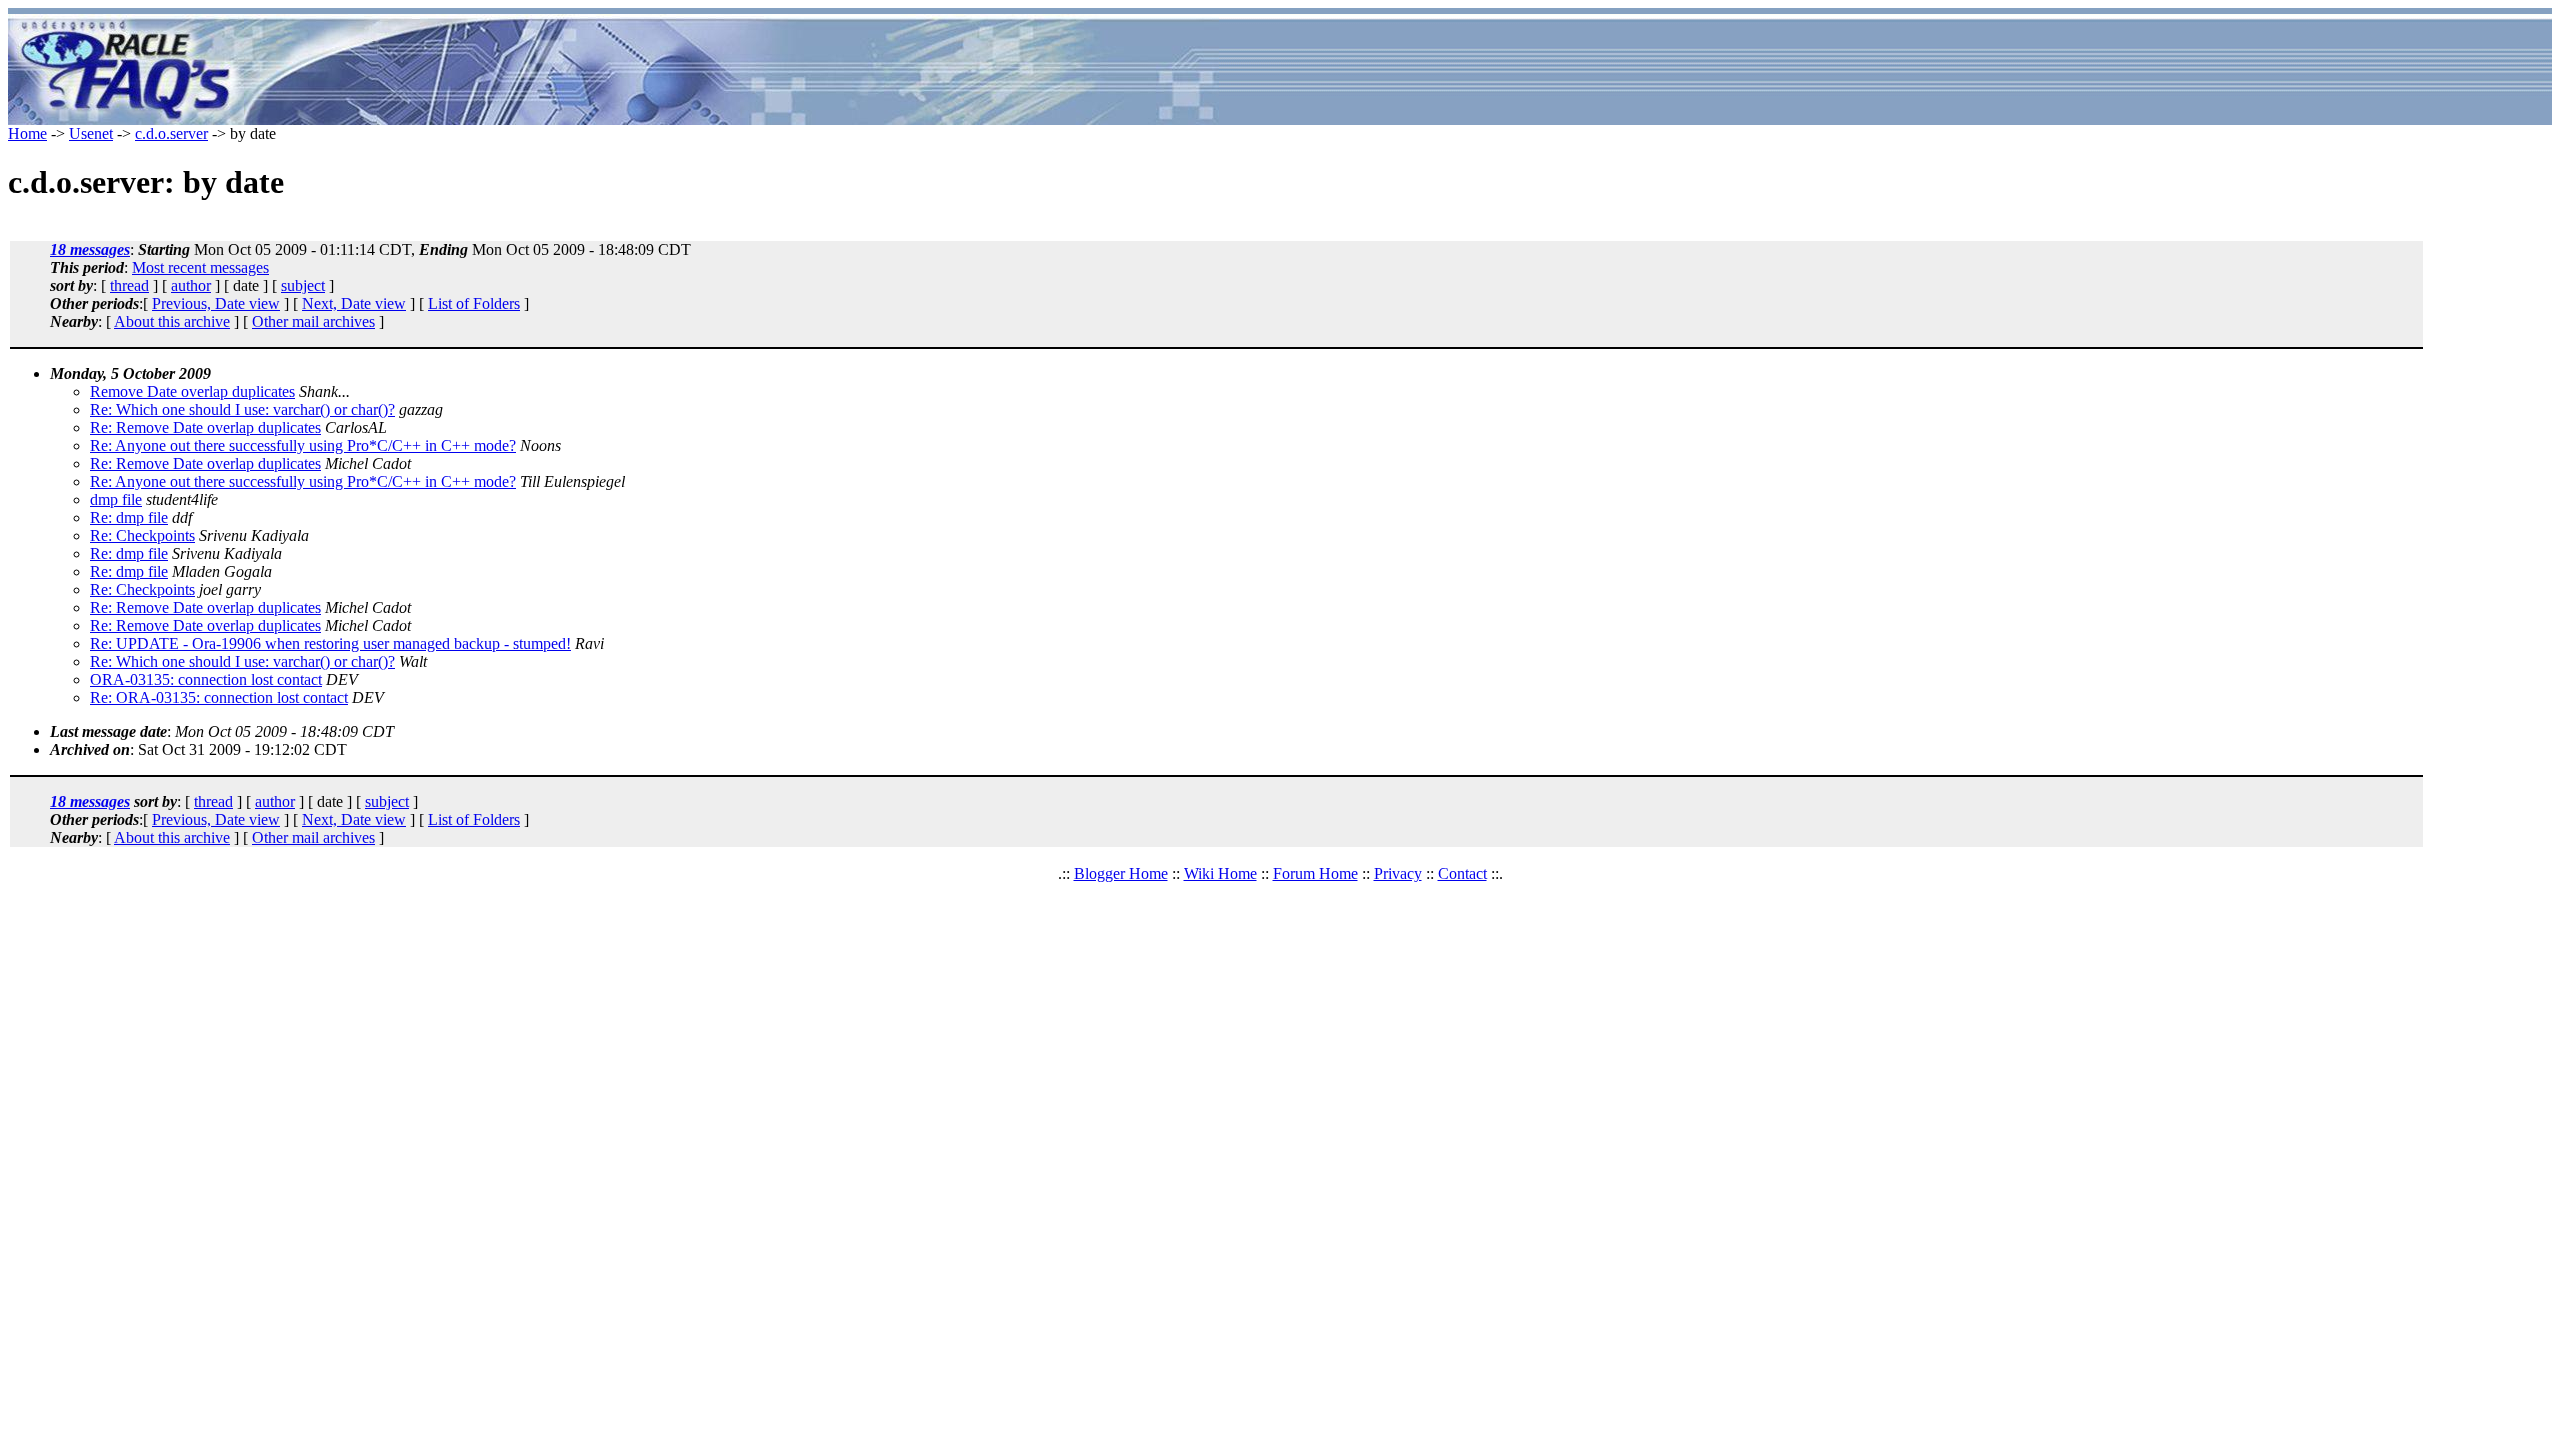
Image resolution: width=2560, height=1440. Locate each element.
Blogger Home (1121, 873)
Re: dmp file (129, 517)
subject (303, 285)
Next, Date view (354, 303)
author (191, 285)
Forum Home (1315, 873)
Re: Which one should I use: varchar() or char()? (242, 409)
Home (27, 133)
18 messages (90, 249)
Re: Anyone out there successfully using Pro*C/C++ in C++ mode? (303, 445)
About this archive (172, 321)
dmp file (116, 499)
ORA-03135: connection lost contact (206, 679)
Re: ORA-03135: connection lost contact (219, 697)
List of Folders (474, 303)
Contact (1462, 873)
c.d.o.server (171, 133)
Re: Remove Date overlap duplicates (205, 427)
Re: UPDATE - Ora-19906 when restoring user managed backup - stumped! (330, 643)
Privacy (1398, 873)
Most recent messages (200, 267)
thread (129, 285)
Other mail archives (313, 321)
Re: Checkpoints (142, 535)
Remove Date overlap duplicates (192, 391)
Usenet (91, 133)
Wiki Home (1220, 873)
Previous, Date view (216, 303)
